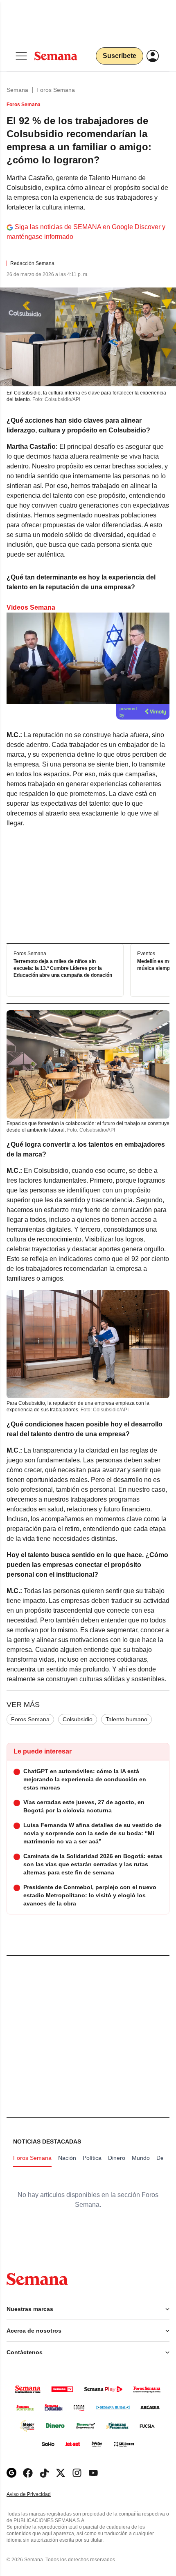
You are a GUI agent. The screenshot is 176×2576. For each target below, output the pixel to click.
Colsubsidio (78, 1719)
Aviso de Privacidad (37, 2495)
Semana (17, 90)
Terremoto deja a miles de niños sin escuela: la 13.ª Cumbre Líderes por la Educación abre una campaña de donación (63, 968)
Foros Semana (56, 90)
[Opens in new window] (28, 2473)
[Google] (11, 2473)
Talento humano (126, 1719)
